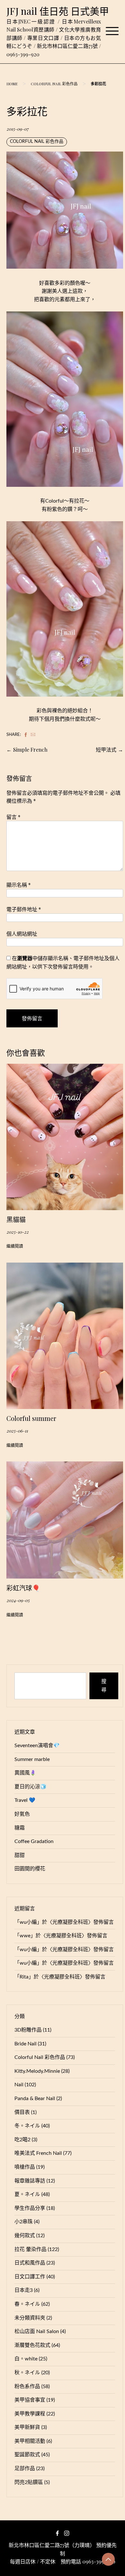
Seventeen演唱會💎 (37, 1746)
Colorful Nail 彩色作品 (54, 84)
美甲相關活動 (30, 2441)
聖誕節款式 (27, 2455)
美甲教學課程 (30, 2414)
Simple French (30, 750)
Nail (19, 2085)
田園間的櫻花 (30, 1869)
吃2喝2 (22, 2140)
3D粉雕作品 (28, 2030)
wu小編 (28, 1922)
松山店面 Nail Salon (37, 2331)
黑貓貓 (16, 1219)
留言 (13, 817)
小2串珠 (24, 2222)
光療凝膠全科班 (70, 1922)
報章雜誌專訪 (30, 2181)
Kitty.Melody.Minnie (37, 2071)
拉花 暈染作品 (30, 2249)
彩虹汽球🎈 (23, 1588)
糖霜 (20, 1828)
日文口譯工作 (30, 2277)
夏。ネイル (27, 2194)
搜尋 (104, 1686)
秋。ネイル (27, 2373)
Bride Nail (25, 2044)
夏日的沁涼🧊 (30, 1787)
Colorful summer (31, 1418)
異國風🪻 (25, 1773)
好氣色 (22, 1814)
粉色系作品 (27, 2386)
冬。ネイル (27, 2126)
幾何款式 (25, 2236)
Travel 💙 (25, 1800)
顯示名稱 (19, 885)
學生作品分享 (30, 2208)
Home (12, 84)
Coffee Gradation (34, 1841)
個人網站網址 (22, 934)
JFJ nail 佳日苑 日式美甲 (58, 11)
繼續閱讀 (15, 1246)
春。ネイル (27, 2304)
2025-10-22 (17, 1232)
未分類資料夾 (30, 2318)
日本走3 (24, 2290)
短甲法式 (106, 750)
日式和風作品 (30, 2263)
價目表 (22, 2112)
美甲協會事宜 (30, 2400)
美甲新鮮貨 (27, 2427)
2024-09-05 (18, 1600)
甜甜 (20, 1855)
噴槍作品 (25, 2167)
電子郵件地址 (24, 909)
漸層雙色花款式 (32, 2345)
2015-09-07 (17, 129)
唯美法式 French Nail (38, 2153)
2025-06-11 (17, 1431)
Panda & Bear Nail (35, 2099)
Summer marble (32, 1759)
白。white (26, 2359)
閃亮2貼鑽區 (29, 2482)
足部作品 (25, 2469)
